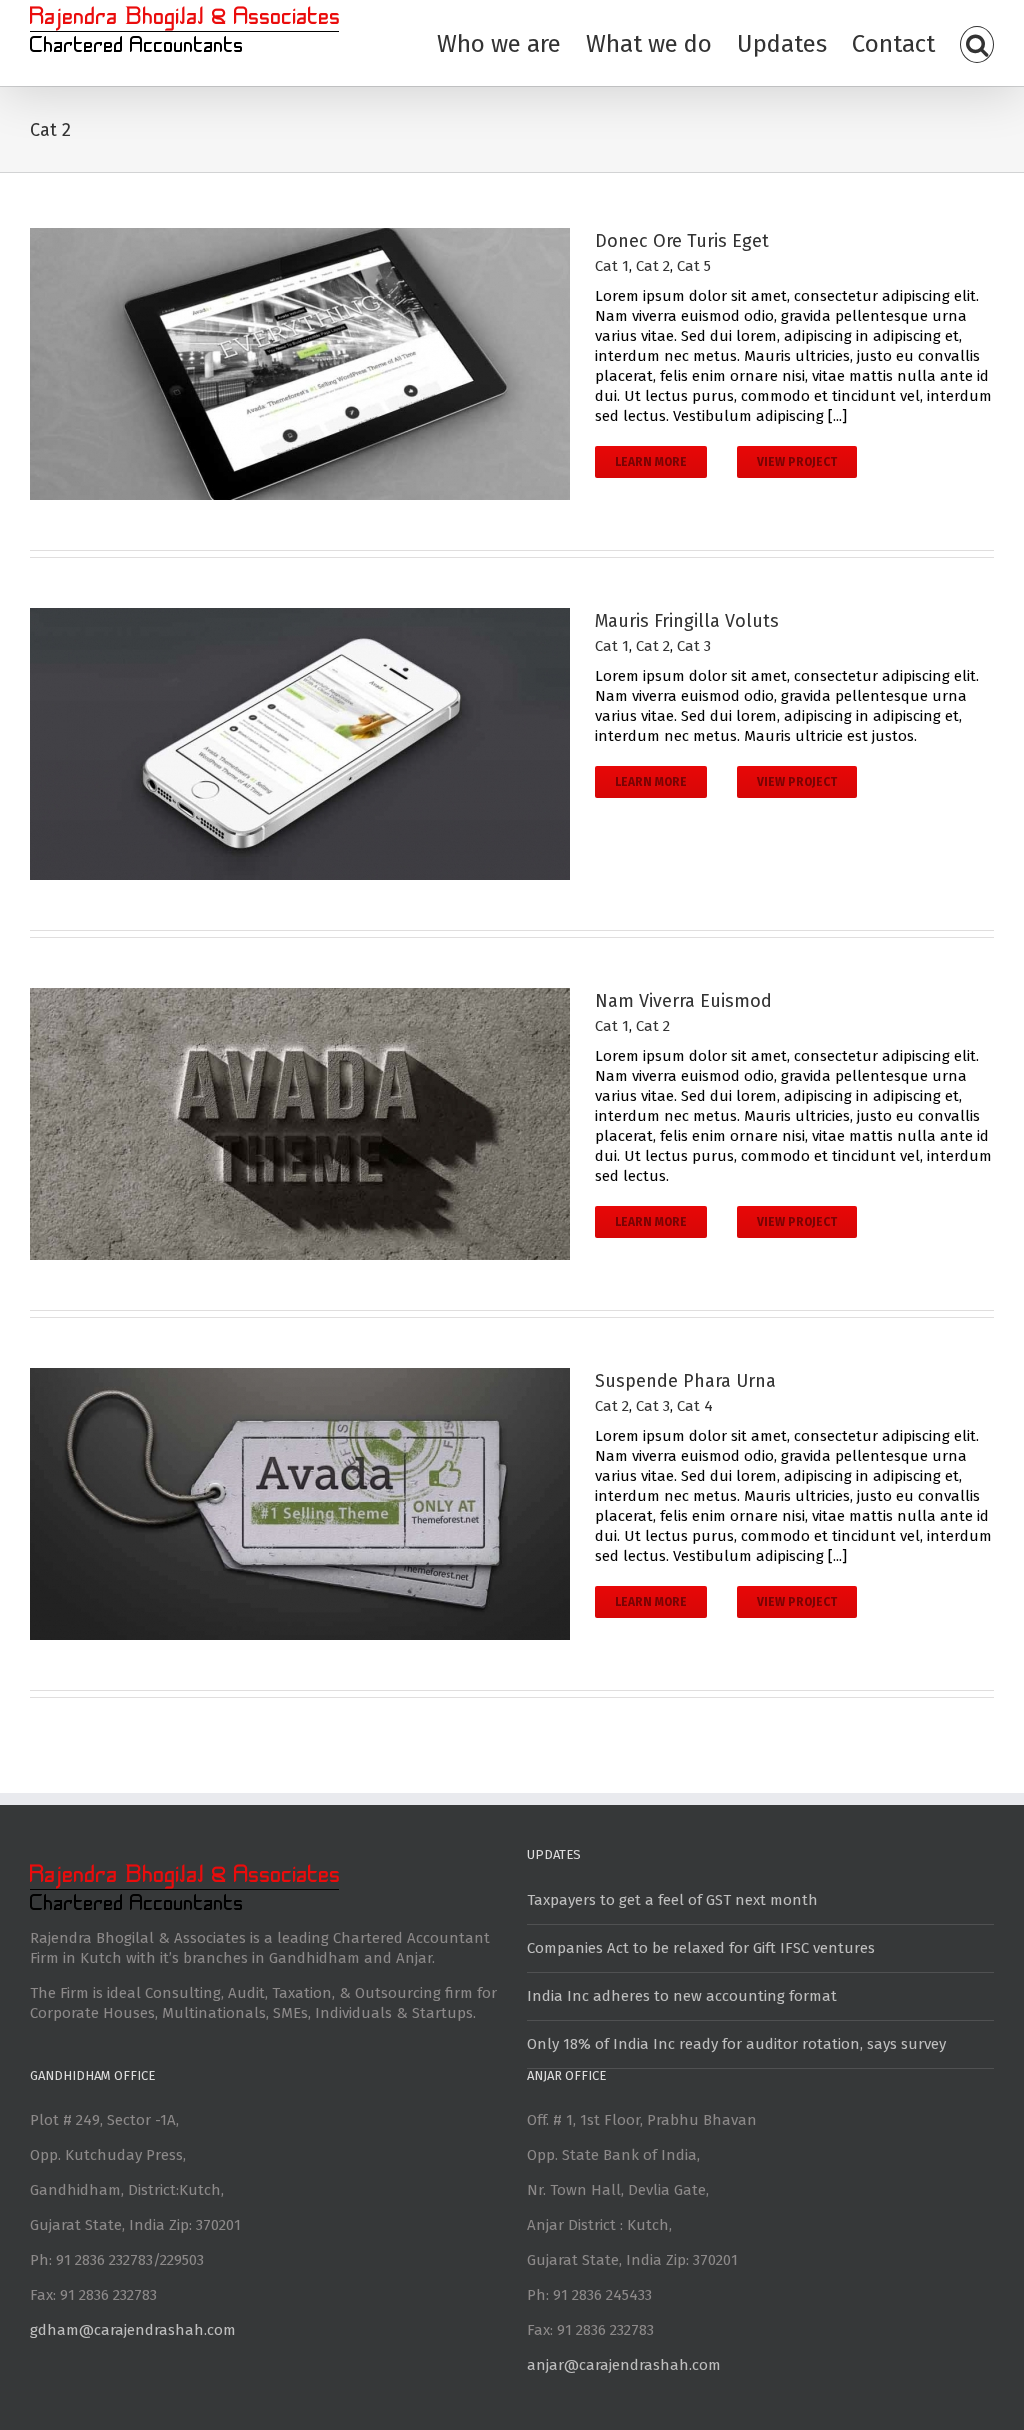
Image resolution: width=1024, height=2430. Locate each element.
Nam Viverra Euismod (683, 1001)
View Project (797, 462)
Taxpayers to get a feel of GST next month (672, 1900)
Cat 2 (653, 266)
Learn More (651, 462)
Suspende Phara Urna (685, 1381)
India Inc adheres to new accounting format (682, 1996)
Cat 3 (694, 646)
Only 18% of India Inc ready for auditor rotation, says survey (736, 2044)
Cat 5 (694, 266)
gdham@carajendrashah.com (133, 2330)
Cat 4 (695, 1406)
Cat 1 (612, 266)
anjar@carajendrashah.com (624, 2365)
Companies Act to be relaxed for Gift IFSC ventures (701, 1948)
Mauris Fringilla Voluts (687, 621)
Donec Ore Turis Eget (682, 241)
